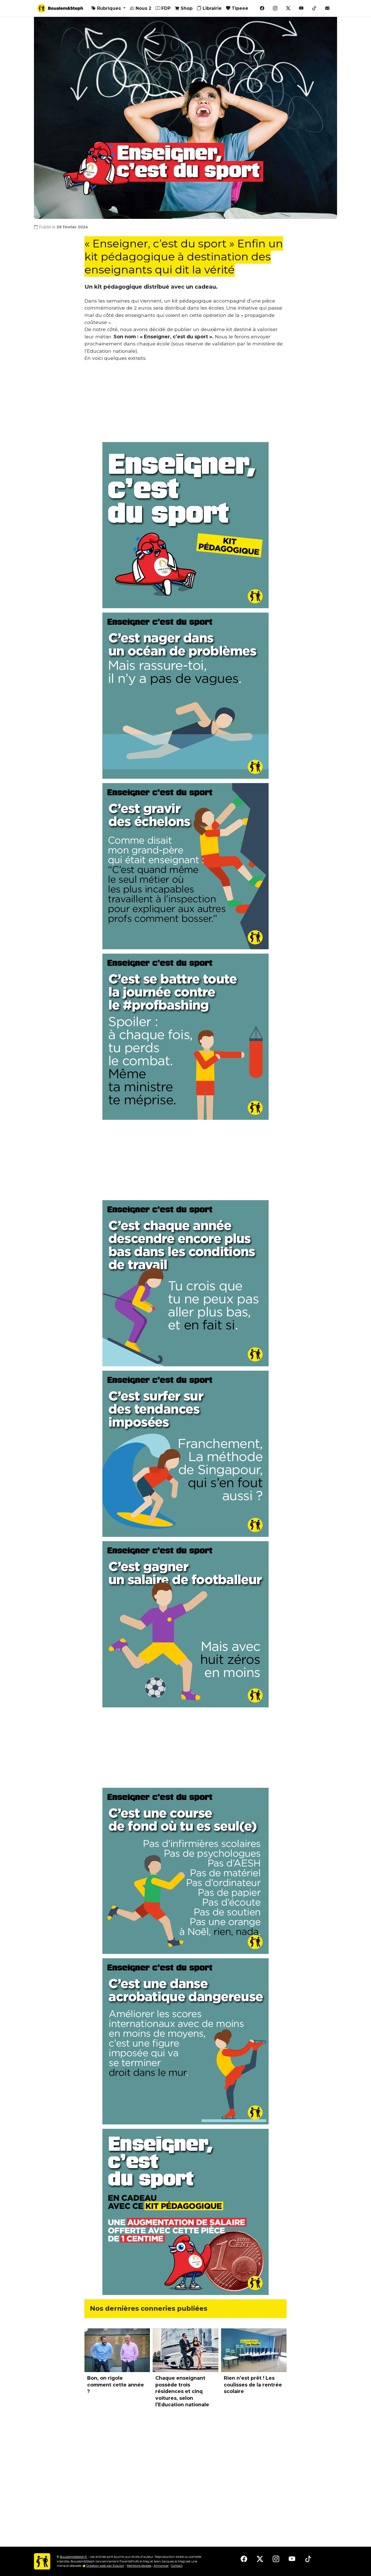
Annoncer (161, 2566)
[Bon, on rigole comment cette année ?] (117, 2350)
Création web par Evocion (105, 2566)
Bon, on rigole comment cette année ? (116, 2385)
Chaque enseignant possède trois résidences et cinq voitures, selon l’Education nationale (182, 2391)
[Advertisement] (185, 404)
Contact (177, 2566)
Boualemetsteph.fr (73, 2557)
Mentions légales (139, 2566)
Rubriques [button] (109, 8)
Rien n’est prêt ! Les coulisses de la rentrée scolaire (253, 2385)
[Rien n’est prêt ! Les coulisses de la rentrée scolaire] (254, 2350)
